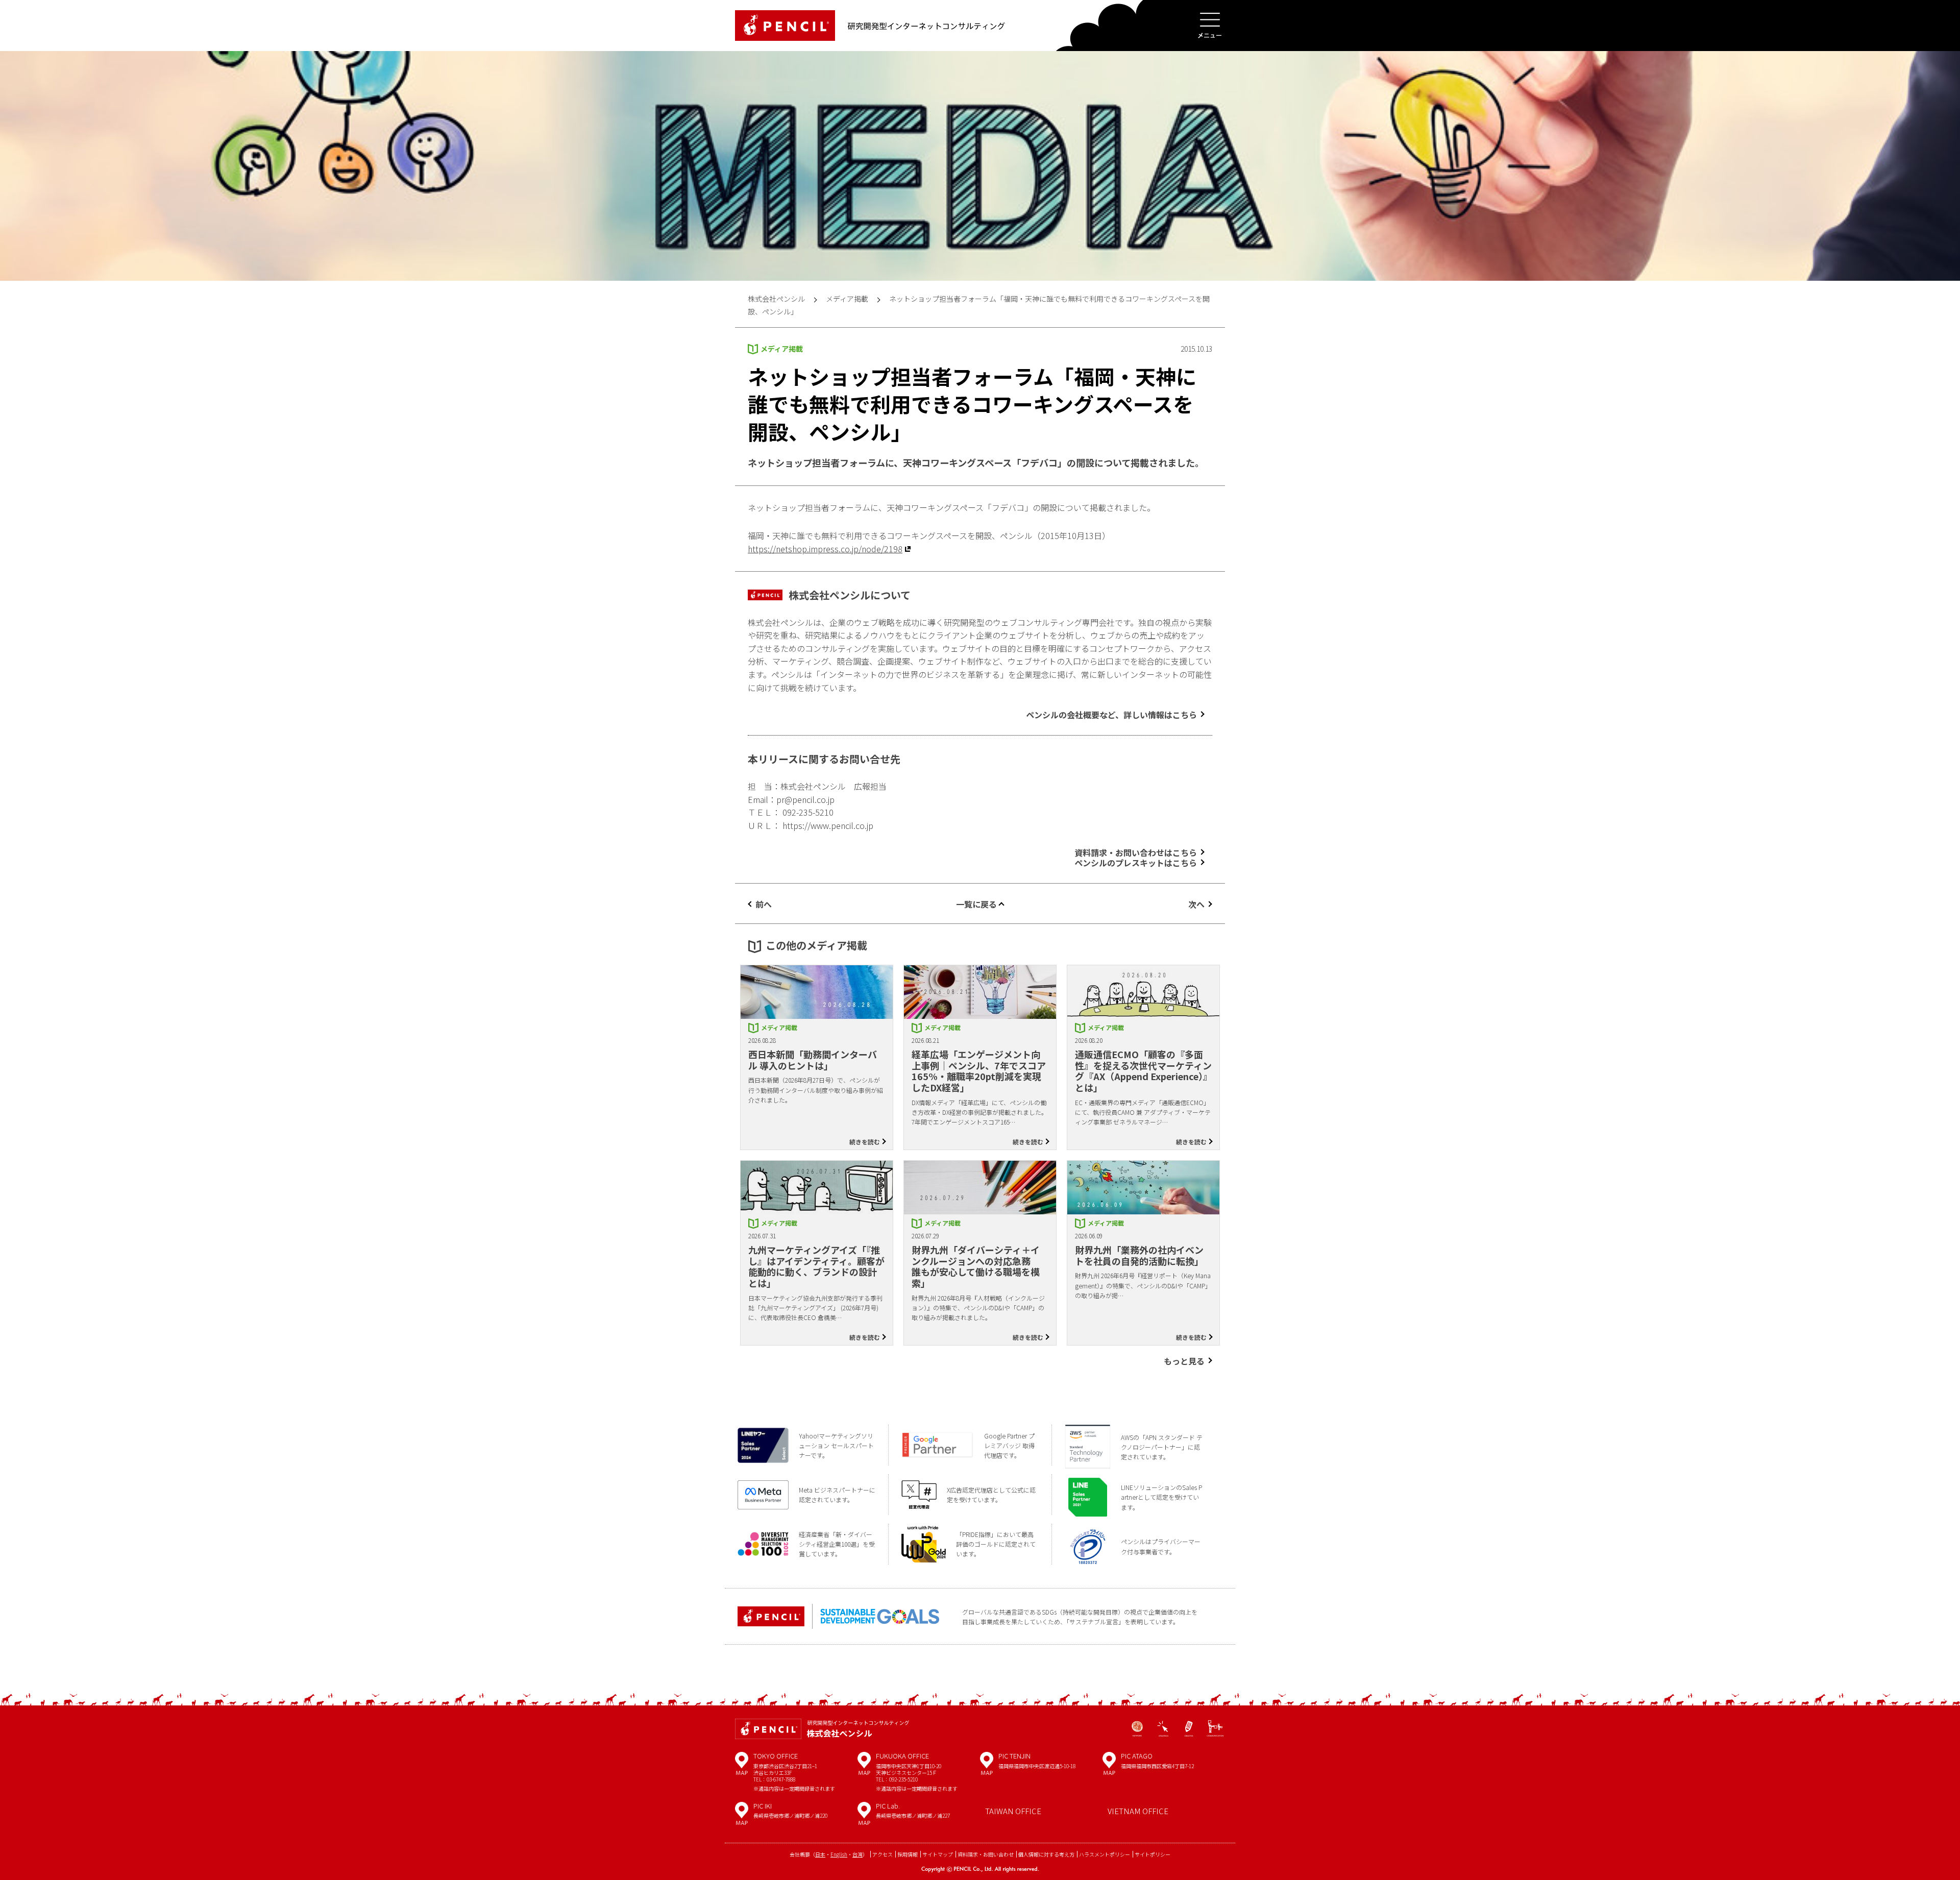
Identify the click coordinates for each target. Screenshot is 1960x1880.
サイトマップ (938, 1854)
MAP (742, 1767)
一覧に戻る (976, 904)
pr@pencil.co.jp (805, 799)
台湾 (857, 1854)
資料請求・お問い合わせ (986, 1854)
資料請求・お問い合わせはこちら (1136, 852)
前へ (764, 904)
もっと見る (1184, 1361)
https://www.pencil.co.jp (828, 825)
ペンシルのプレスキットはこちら (1136, 863)
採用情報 (908, 1854)
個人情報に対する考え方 (1046, 1854)
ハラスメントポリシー (1105, 1854)
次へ (1196, 904)
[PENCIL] (785, 26)
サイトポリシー (1153, 1854)
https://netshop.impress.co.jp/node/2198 (825, 549)
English (839, 1854)
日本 (820, 1854)
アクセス (883, 1854)
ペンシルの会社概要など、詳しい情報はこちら (1111, 715)
